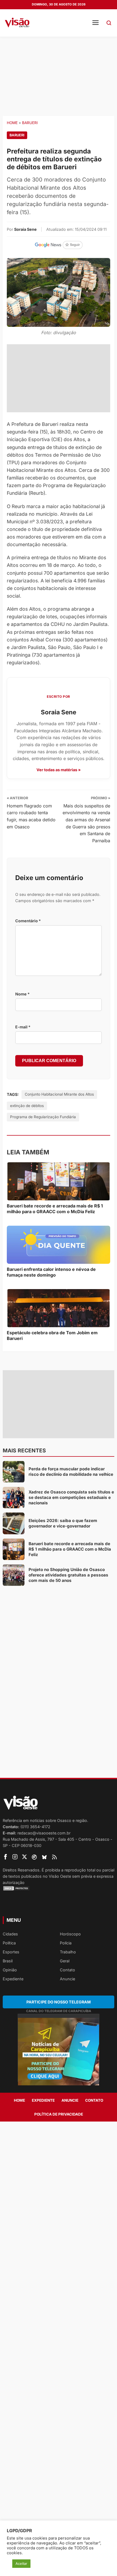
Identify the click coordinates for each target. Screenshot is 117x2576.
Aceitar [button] (21, 2563)
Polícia (66, 1943)
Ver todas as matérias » (59, 770)
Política (9, 1943)
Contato (67, 1970)
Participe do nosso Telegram (59, 2002)
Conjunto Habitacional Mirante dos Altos (59, 1094)
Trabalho (68, 1952)
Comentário (28, 921)
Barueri (30, 123)
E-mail (23, 1027)
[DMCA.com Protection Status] (59, 1888)
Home (12, 123)
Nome (22, 994)
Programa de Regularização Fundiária (43, 1117)
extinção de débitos (27, 1106)
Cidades (10, 1934)
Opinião (10, 1970)
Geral (65, 1961)
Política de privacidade (59, 2114)
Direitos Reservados (21, 1870)
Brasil (8, 1961)
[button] (109, 23)
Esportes (11, 1952)
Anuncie (67, 1979)
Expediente (13, 1979)
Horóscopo (70, 1934)
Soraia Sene (25, 229)
